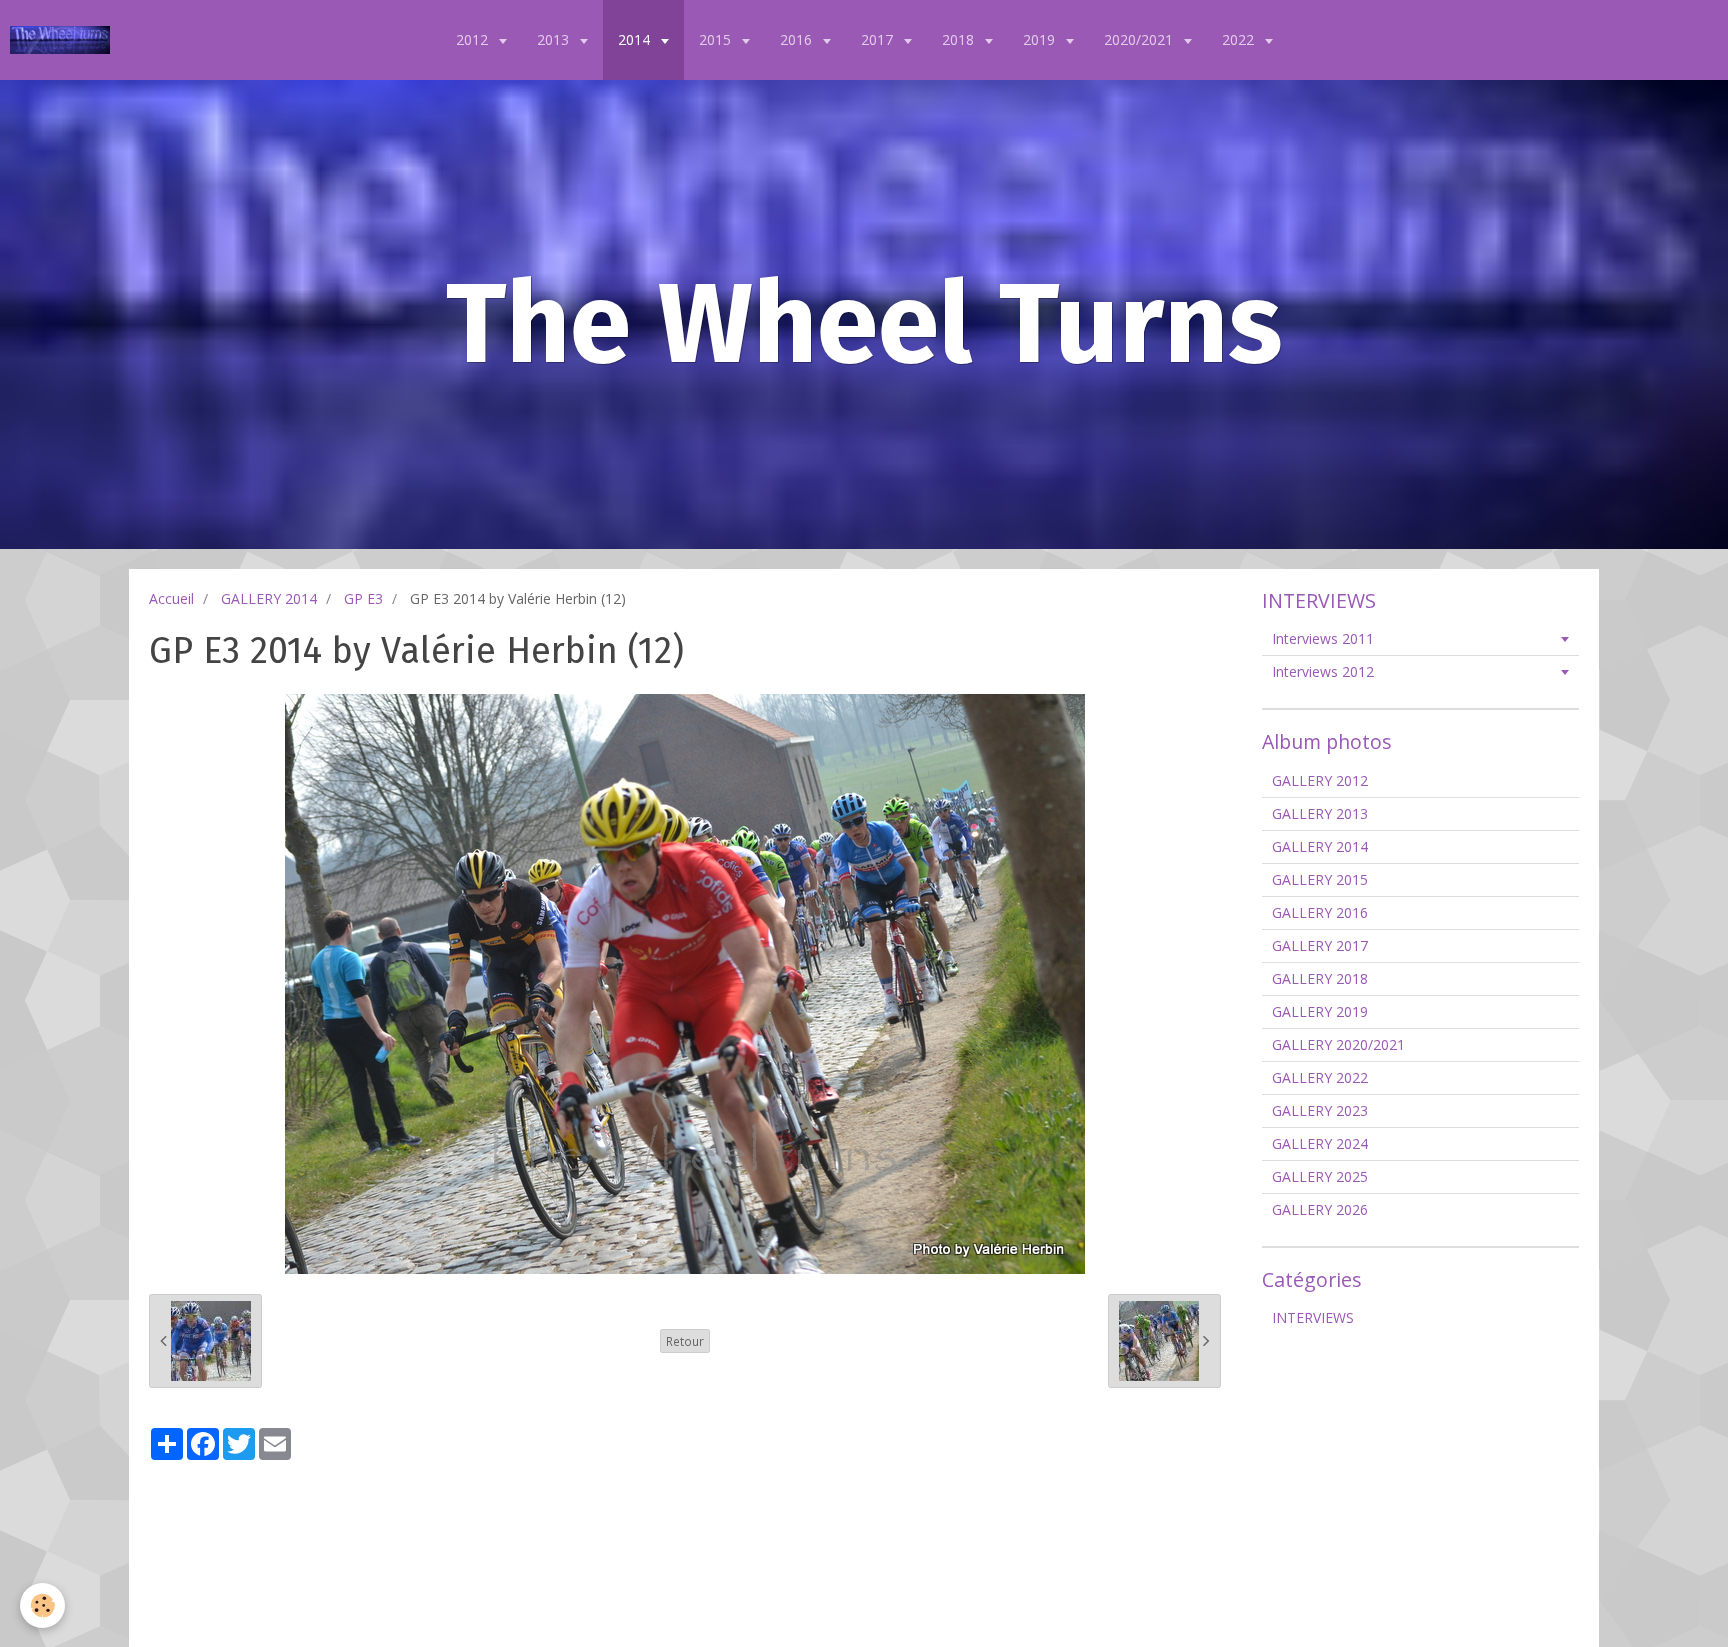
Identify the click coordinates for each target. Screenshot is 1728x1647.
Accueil (171, 598)
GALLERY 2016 (1320, 912)
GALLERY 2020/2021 (1338, 1044)
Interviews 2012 (1323, 671)
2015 (717, 39)
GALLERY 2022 (1320, 1077)
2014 (636, 39)
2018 (960, 39)
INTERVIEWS (1313, 1317)
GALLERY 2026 (1320, 1209)
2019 (1041, 39)
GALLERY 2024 (1320, 1143)
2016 (798, 39)
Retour (685, 1341)
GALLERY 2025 (1320, 1176)
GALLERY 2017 (1320, 945)
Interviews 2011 (1323, 638)
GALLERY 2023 (1320, 1110)
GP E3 (363, 598)
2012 (474, 39)
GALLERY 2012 (1320, 780)
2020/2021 (1140, 39)
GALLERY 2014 (269, 598)
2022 (1240, 39)
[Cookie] (42, 1605)
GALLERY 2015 (1320, 879)
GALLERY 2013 (1320, 813)
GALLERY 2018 (1320, 978)
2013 (555, 39)
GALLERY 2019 (1320, 1011)
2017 (879, 39)
